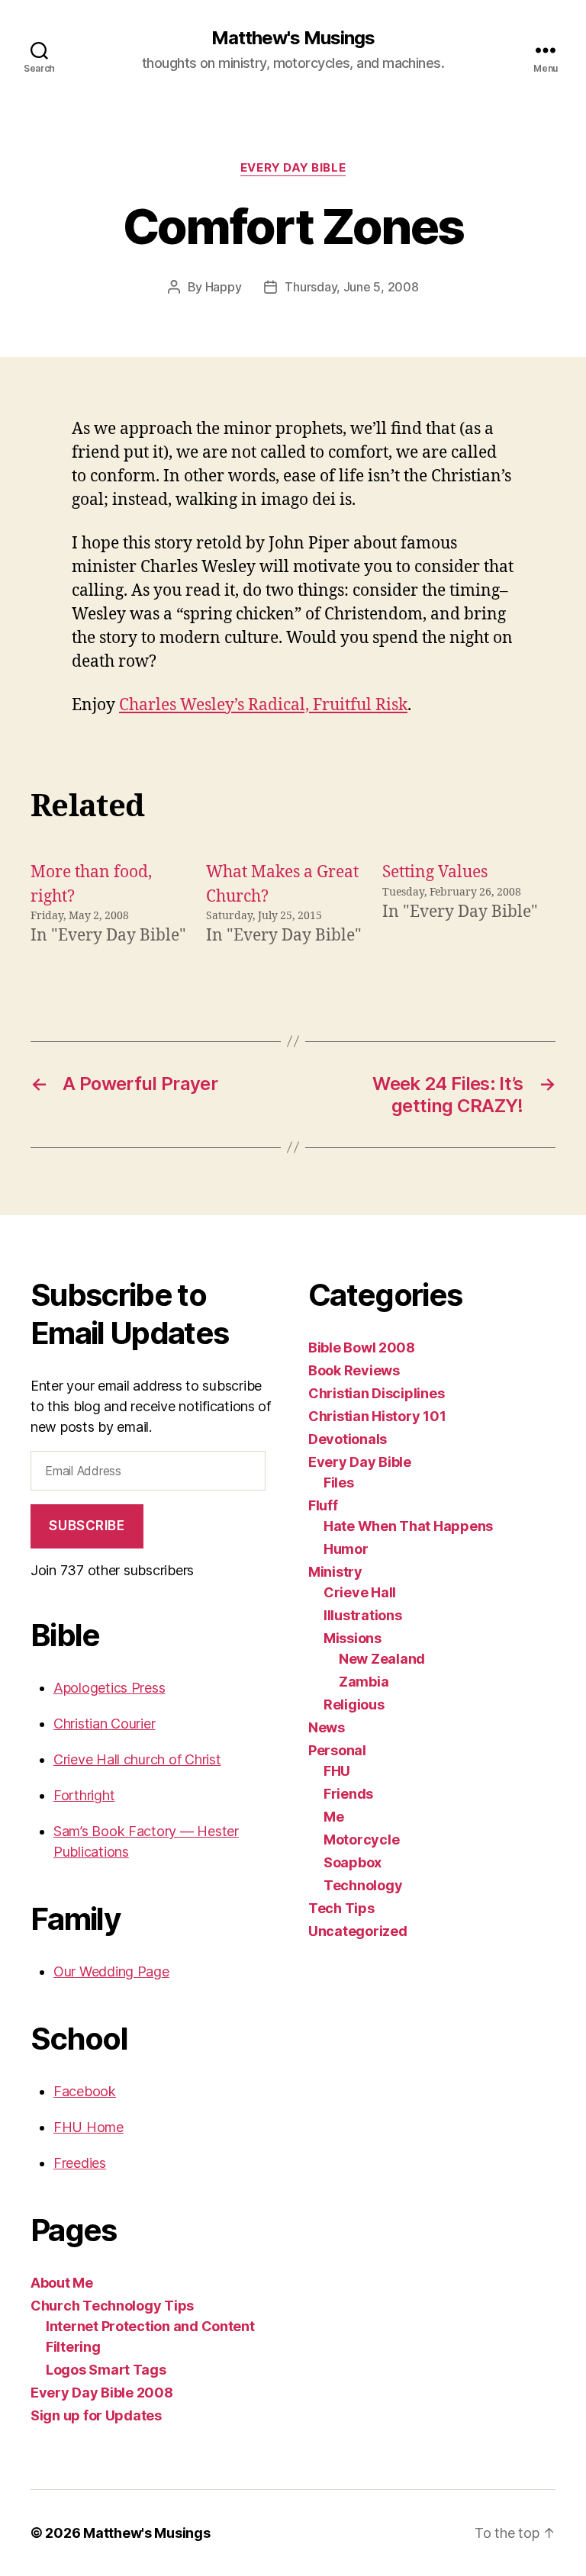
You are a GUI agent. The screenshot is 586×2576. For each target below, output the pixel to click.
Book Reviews (354, 1370)
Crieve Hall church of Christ (137, 1759)
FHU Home (89, 2127)
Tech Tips (341, 1908)
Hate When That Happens (408, 1526)
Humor (346, 1549)
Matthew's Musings (293, 38)
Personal (337, 1750)
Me (333, 1817)
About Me (62, 2283)
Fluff (323, 1505)
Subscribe (87, 1526)
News (327, 1727)
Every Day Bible (293, 168)
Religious (354, 1704)
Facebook (85, 2091)
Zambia (364, 1682)
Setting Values (435, 872)
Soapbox (353, 1862)
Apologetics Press (109, 1688)
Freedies (80, 2163)
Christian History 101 (377, 1416)
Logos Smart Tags (106, 2370)
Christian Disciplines (376, 1393)
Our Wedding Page (111, 1971)
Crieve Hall (360, 1592)
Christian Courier (104, 1724)
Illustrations (363, 1615)
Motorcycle (361, 1840)
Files (339, 1483)
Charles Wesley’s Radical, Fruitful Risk (263, 705)
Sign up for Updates (96, 2415)
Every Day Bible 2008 (102, 2393)
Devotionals (348, 1439)
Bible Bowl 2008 (362, 1347)
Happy (224, 287)
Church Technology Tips (112, 2306)
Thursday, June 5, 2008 (351, 287)
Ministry (335, 1572)
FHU (337, 1771)
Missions (353, 1638)
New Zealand (382, 1659)
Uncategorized (358, 1931)
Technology (363, 1885)
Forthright (84, 1795)
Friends (348, 1794)
